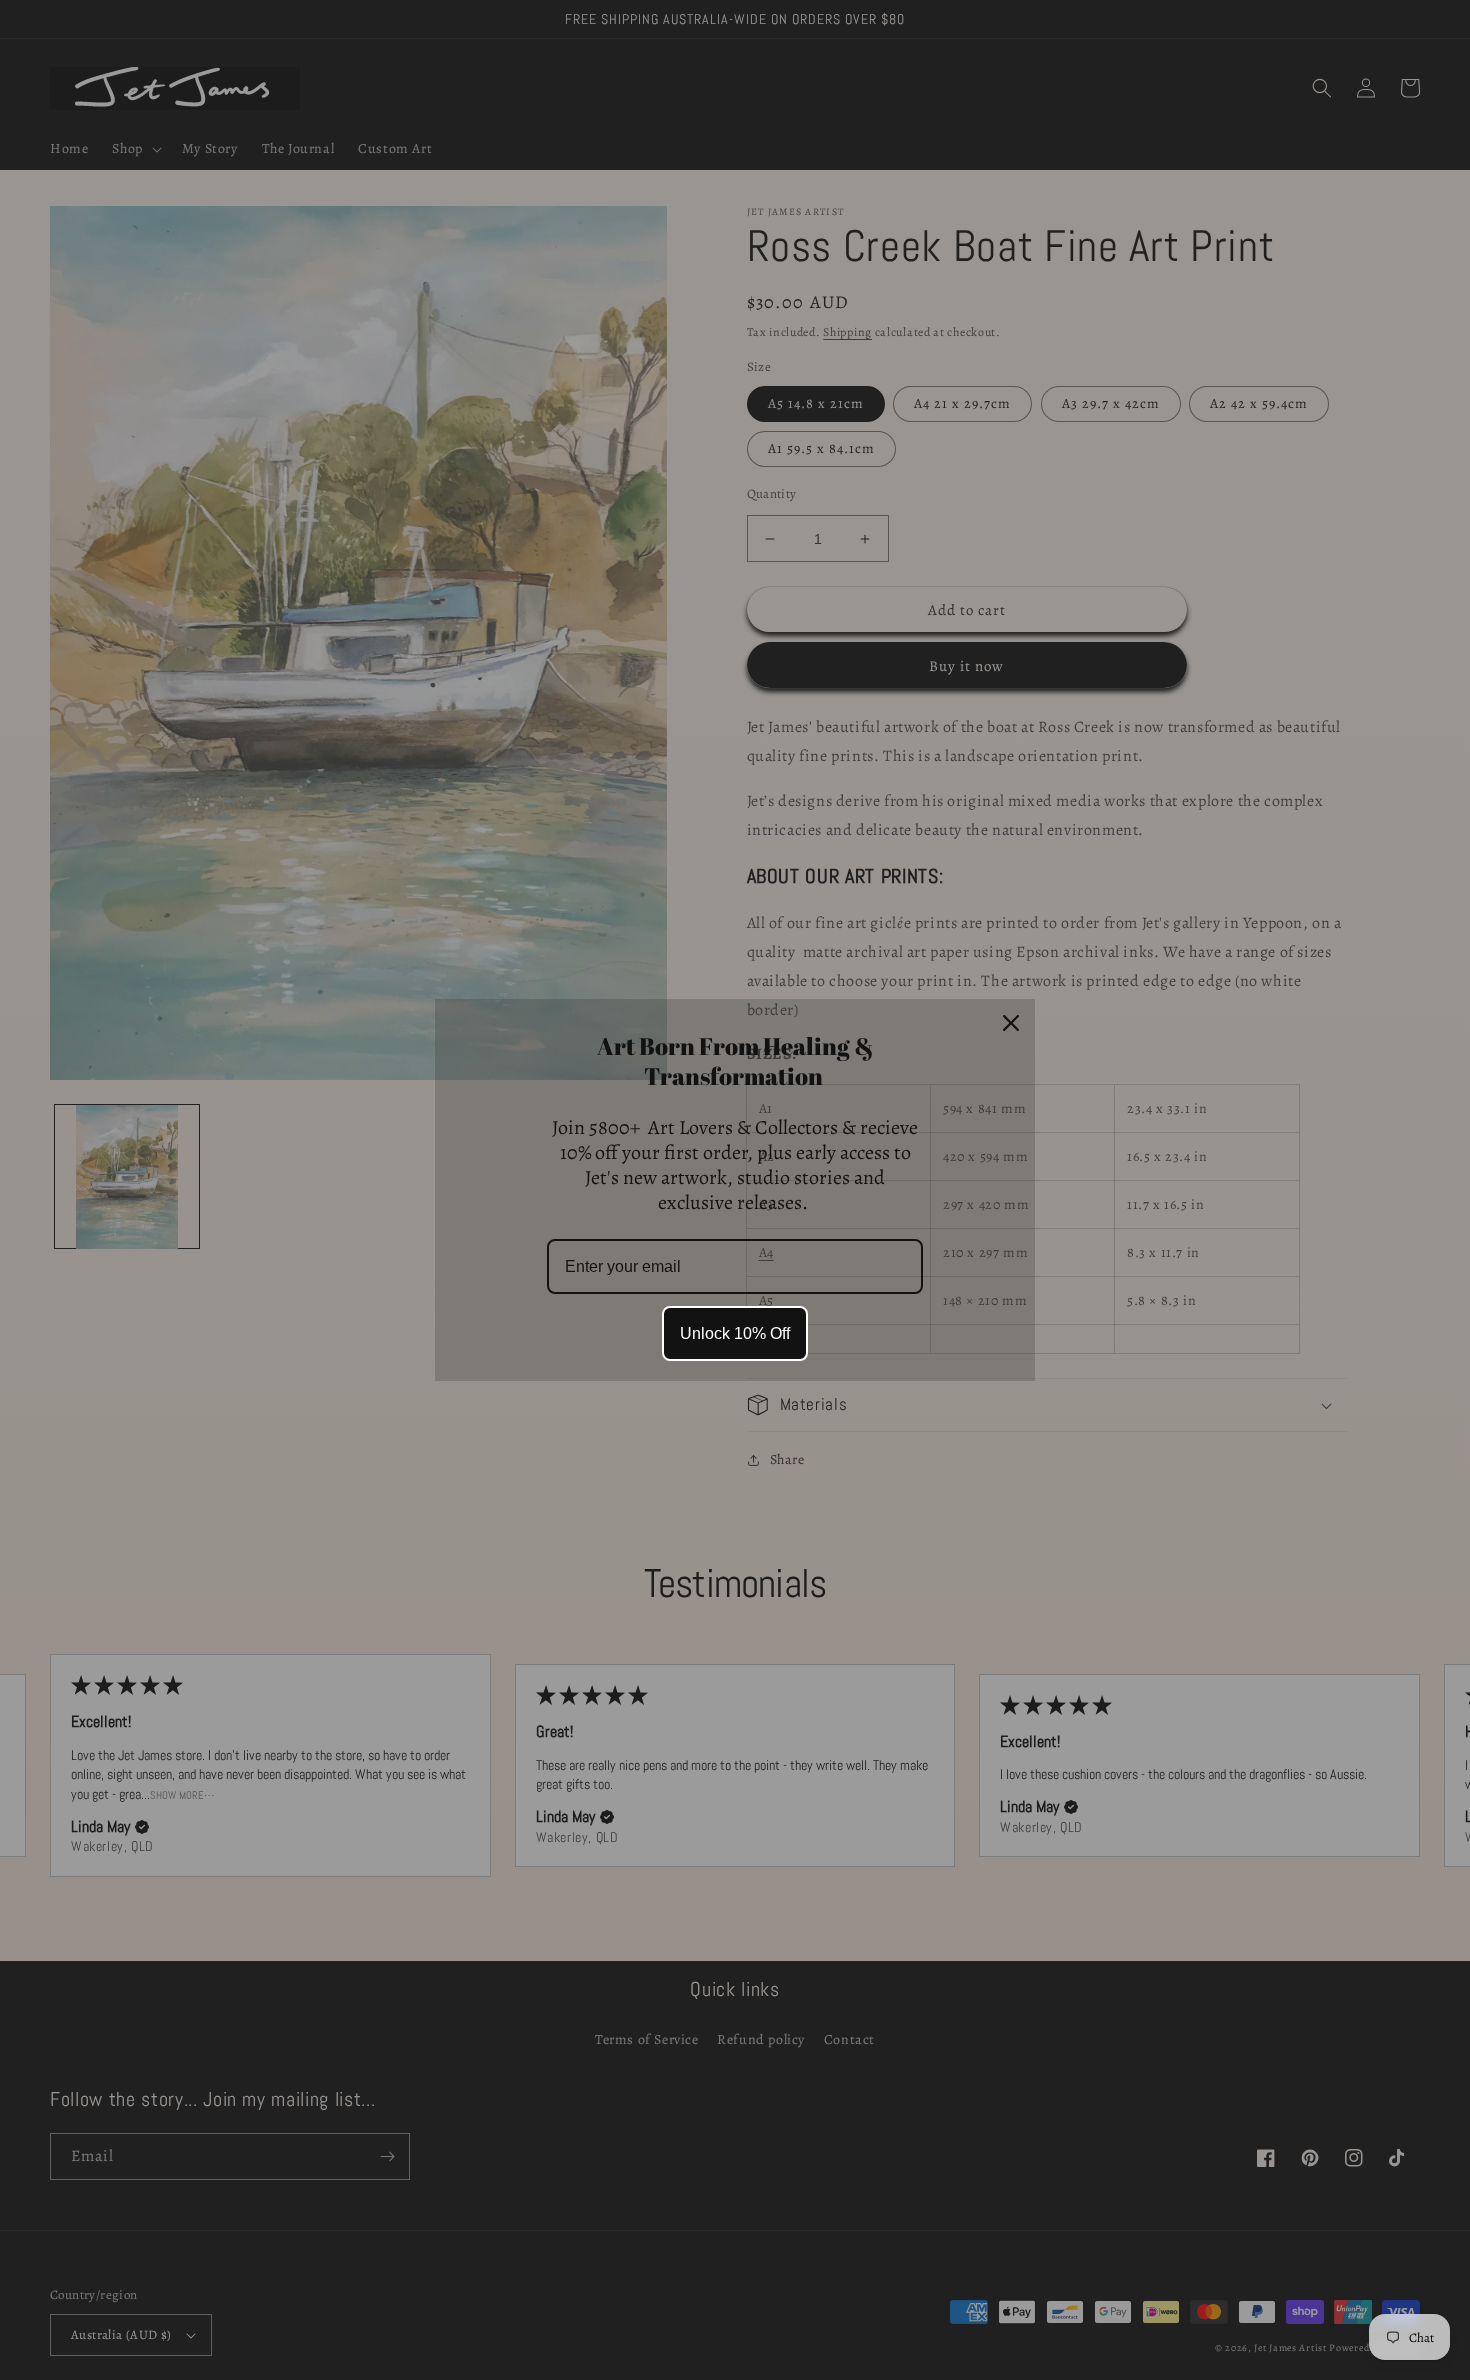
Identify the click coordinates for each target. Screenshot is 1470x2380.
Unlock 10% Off (735, 1333)
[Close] (1011, 1023)
